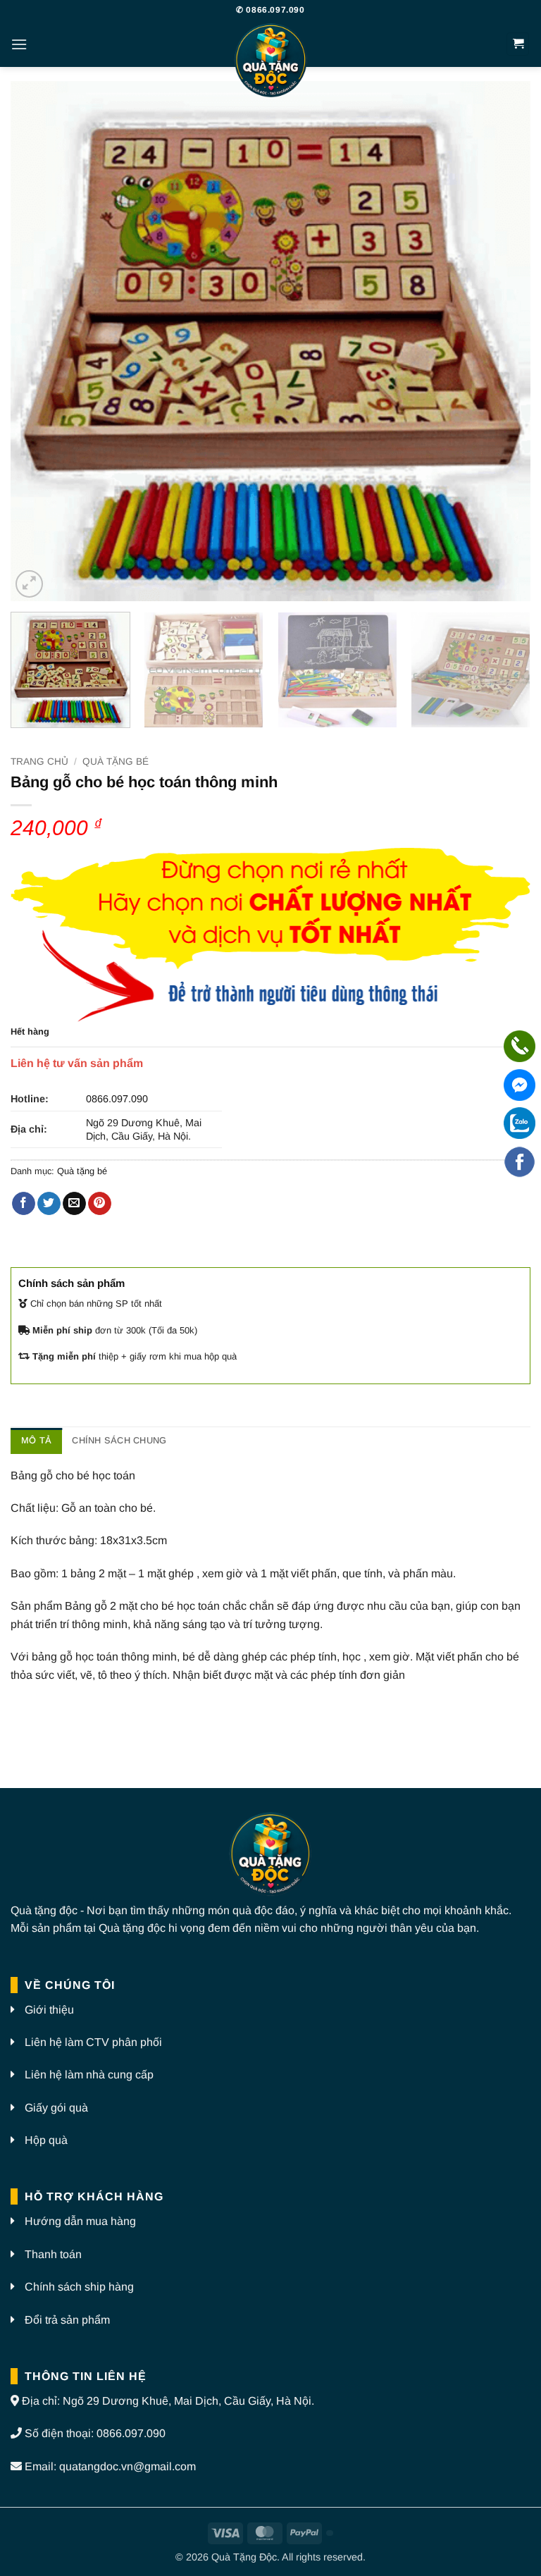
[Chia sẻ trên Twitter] (49, 1204)
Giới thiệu (49, 2010)
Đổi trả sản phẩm (67, 2320)
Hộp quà (46, 2140)
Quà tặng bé (116, 762)
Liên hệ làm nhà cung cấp (89, 2075)
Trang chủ (39, 762)
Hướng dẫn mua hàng (80, 2221)
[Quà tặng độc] (270, 62)
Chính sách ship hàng (79, 2287)
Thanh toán (53, 2254)
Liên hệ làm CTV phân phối (93, 2042)
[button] (19, 44)
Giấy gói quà (56, 2108)
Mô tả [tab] (36, 1440)
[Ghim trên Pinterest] (100, 1204)
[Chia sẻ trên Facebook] (24, 1204)
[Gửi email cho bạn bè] (74, 1204)
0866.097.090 (117, 1099)
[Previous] (39, 341)
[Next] (502, 341)
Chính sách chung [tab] (119, 1440)
